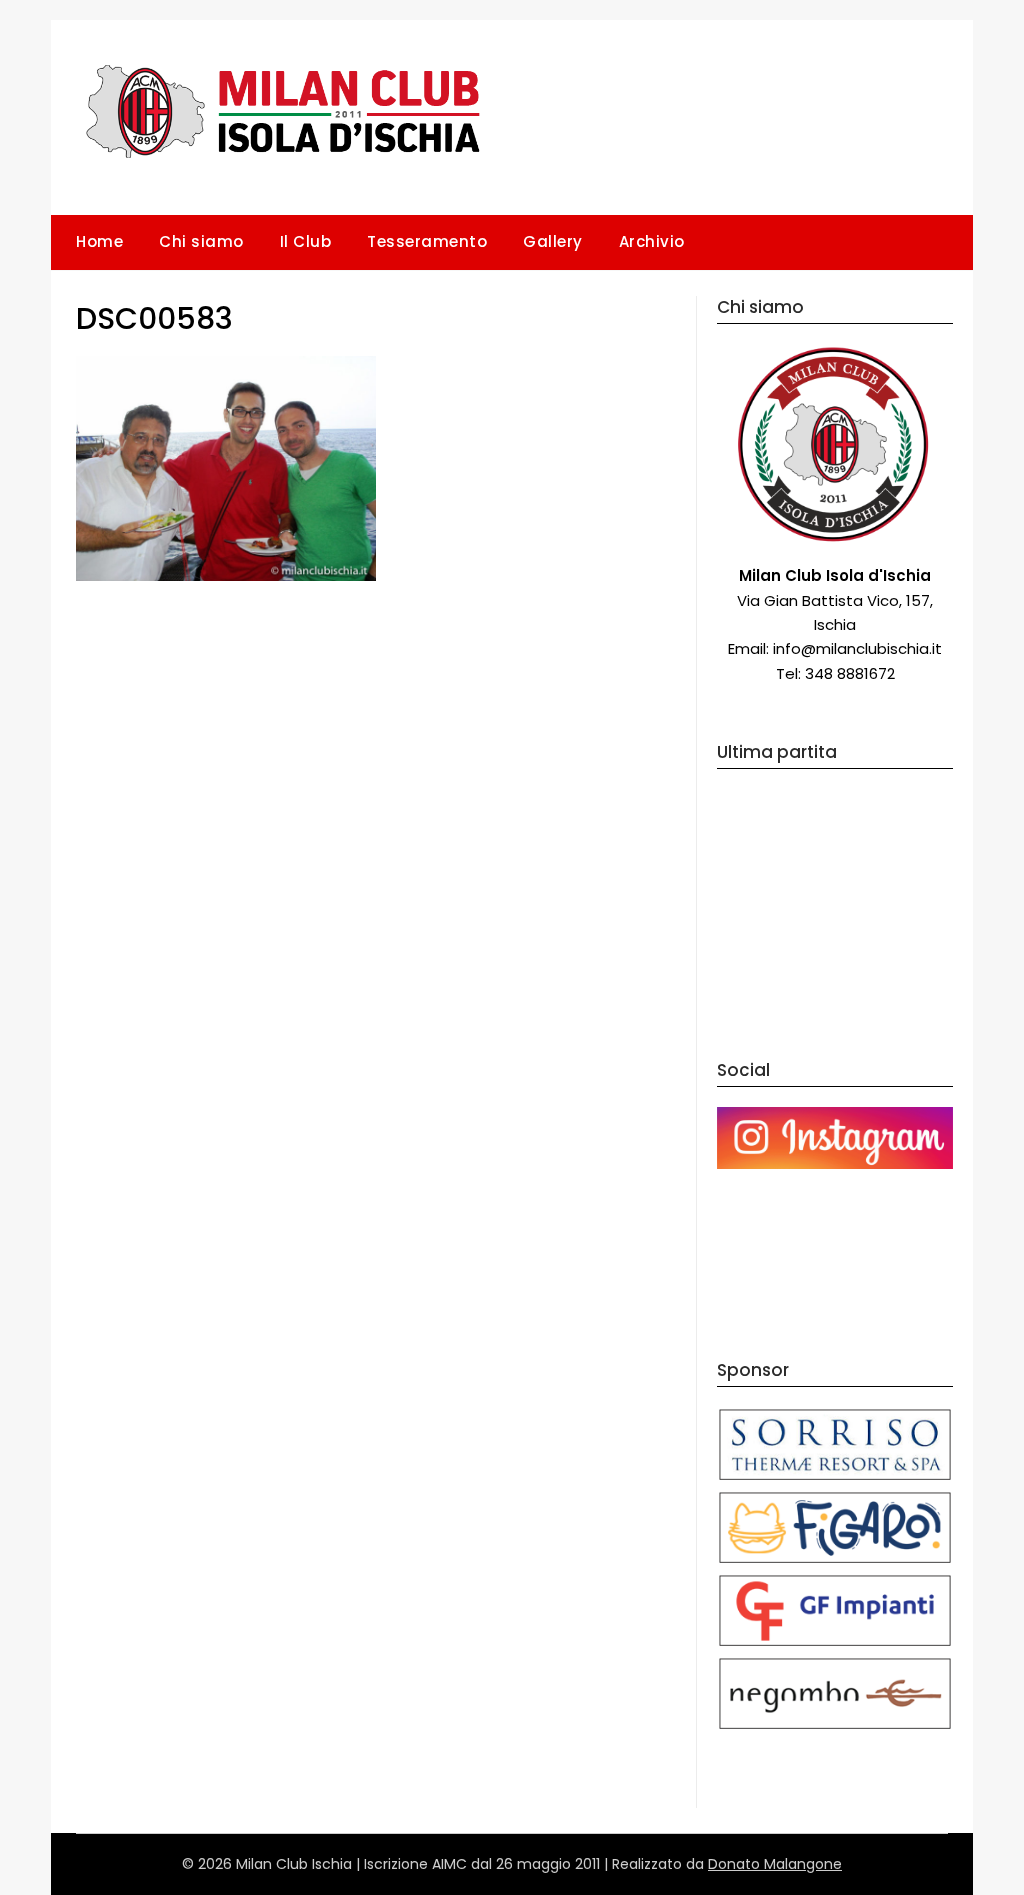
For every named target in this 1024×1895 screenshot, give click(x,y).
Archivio (652, 241)
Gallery (553, 241)
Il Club (306, 241)
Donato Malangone (775, 1864)
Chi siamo (201, 241)
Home (99, 241)
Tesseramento (427, 241)
